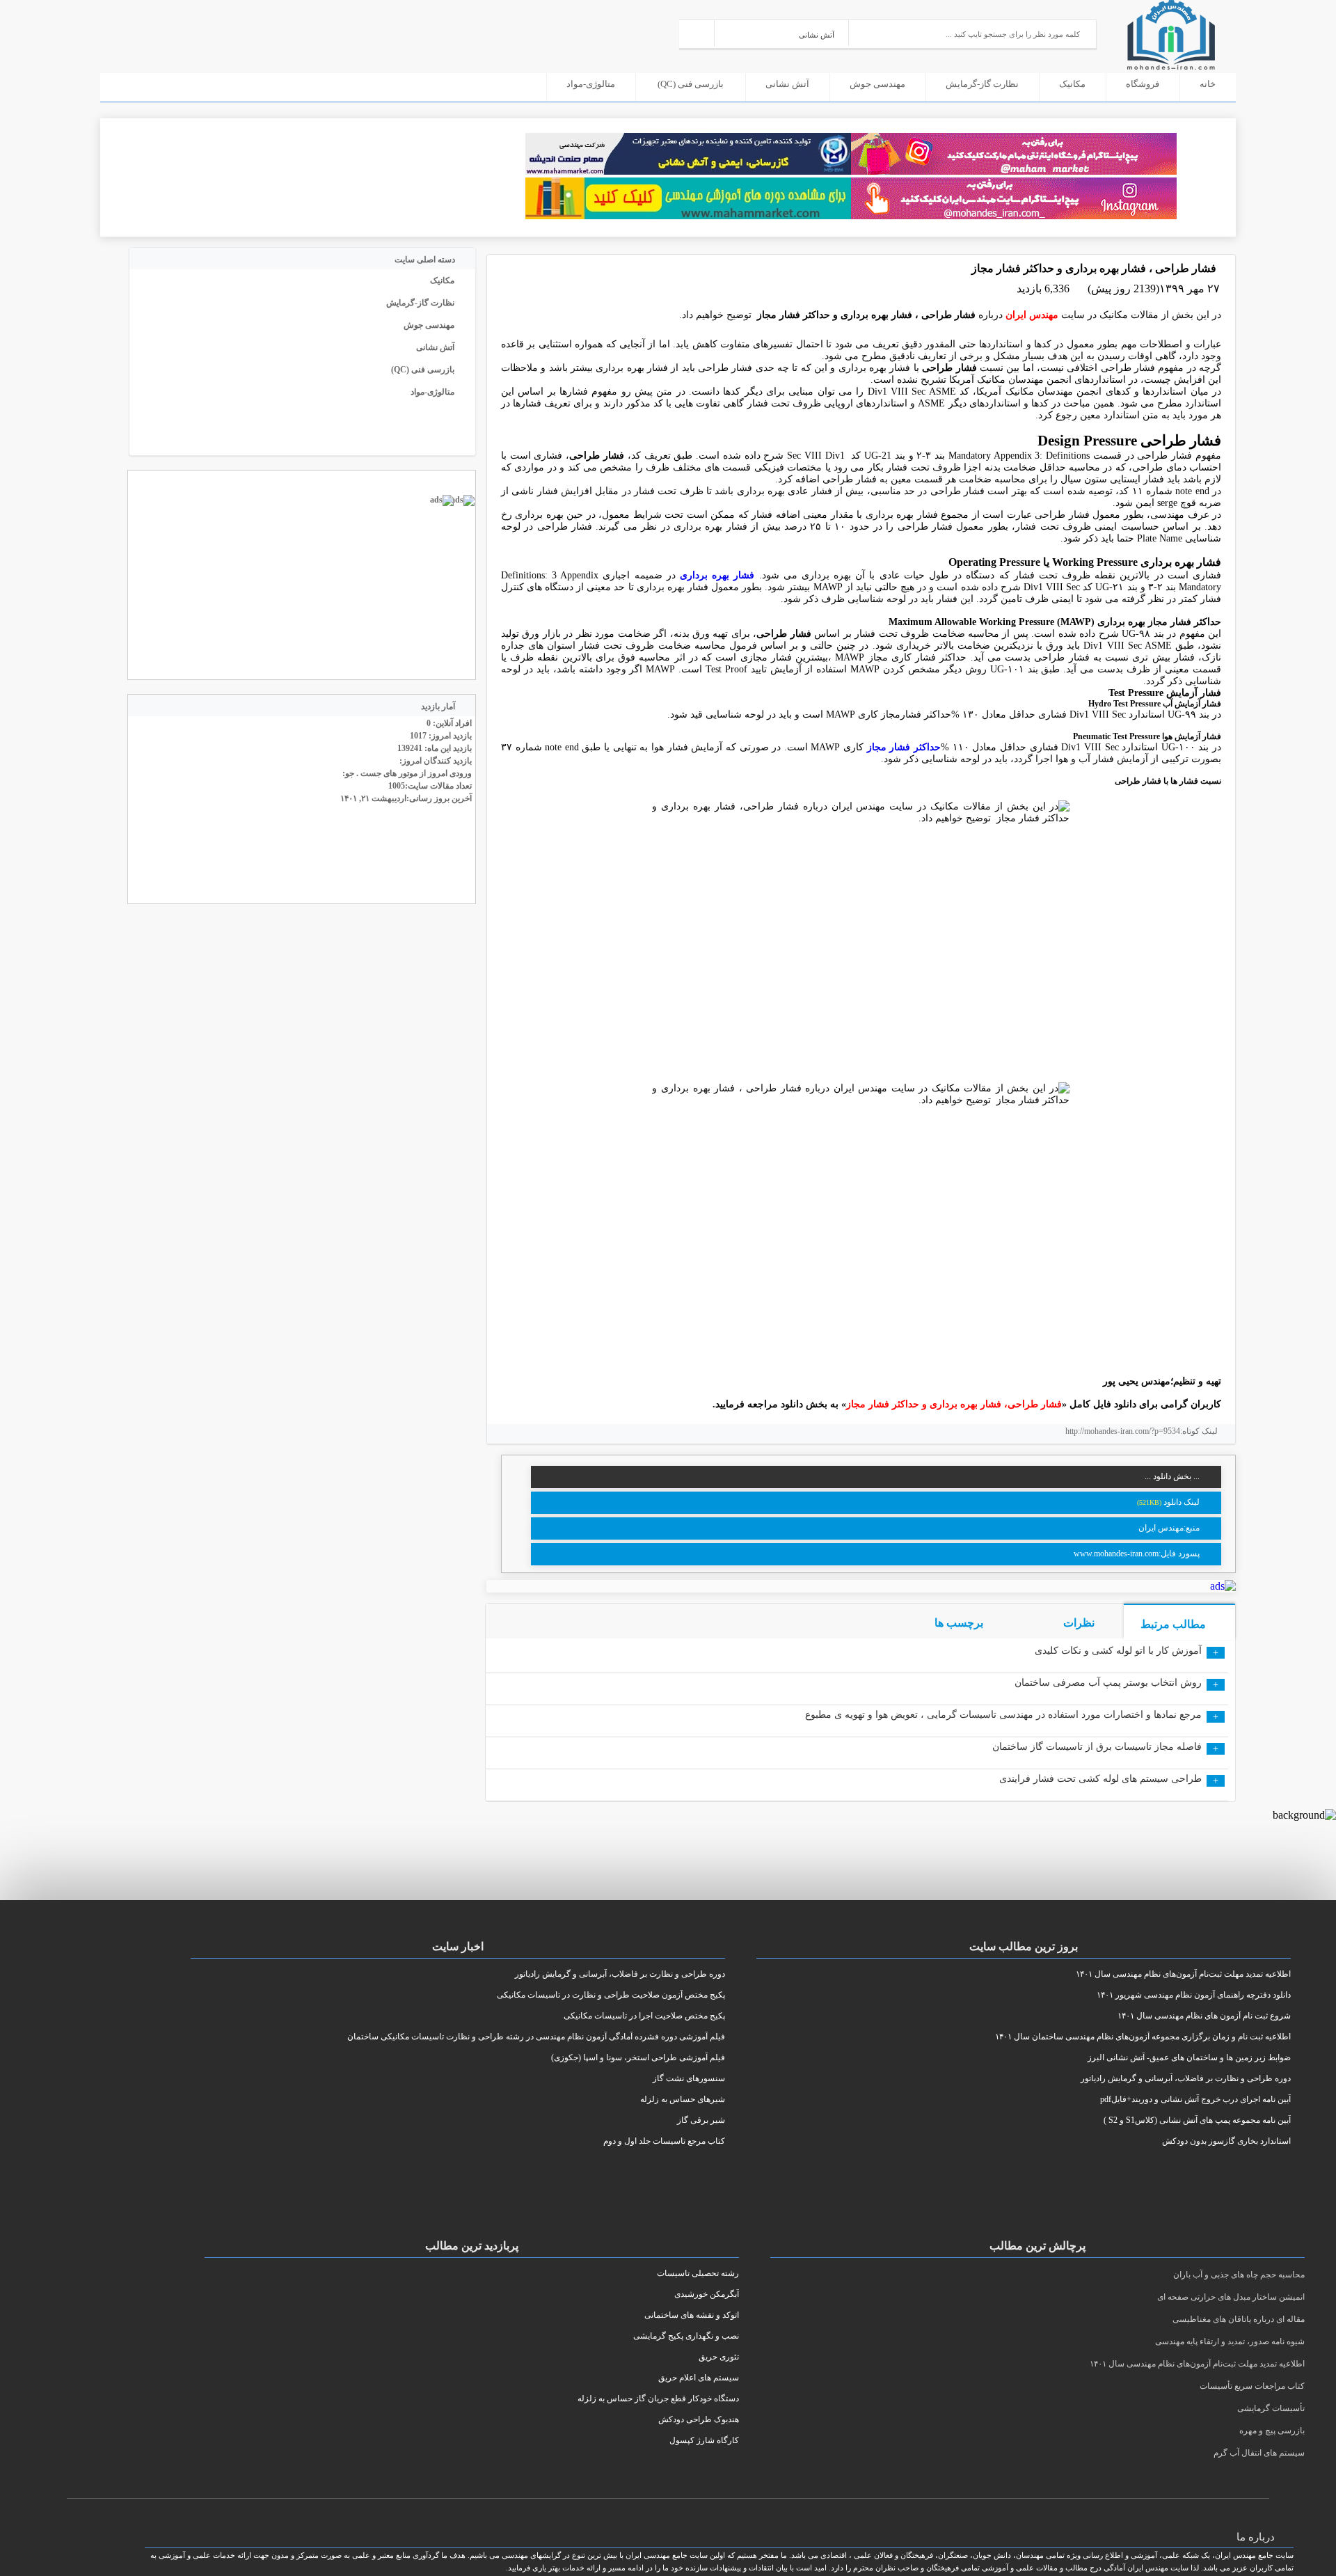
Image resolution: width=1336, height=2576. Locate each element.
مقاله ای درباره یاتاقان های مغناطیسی (1239, 2319)
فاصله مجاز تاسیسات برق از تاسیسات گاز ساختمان (1097, 1747)
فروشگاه (1143, 84)
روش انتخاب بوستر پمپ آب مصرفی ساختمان (1108, 1683)
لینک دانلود (1182, 1502)
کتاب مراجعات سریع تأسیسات (1252, 2386)
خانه (1208, 84)
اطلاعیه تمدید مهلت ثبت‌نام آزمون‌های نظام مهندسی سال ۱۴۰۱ (1197, 2364)
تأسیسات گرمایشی (1271, 2408)
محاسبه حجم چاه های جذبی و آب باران (1239, 2275)
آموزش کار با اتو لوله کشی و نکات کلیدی (1118, 1651)
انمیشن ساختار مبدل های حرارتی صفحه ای (1231, 2297)
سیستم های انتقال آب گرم (1259, 2453)
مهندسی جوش (877, 84)
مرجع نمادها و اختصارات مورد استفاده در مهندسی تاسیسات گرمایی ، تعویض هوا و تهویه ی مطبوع (1003, 1715)
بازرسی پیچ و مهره (1272, 2431)
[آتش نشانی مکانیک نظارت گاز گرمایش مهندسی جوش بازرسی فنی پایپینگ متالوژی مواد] (782, 33)
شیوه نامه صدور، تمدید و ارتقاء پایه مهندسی (1230, 2341)
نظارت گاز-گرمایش (982, 84)
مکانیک (1072, 84)
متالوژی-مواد (591, 84)
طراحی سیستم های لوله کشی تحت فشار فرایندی (1100, 1779)
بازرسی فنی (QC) (691, 84)
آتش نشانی (787, 84)
